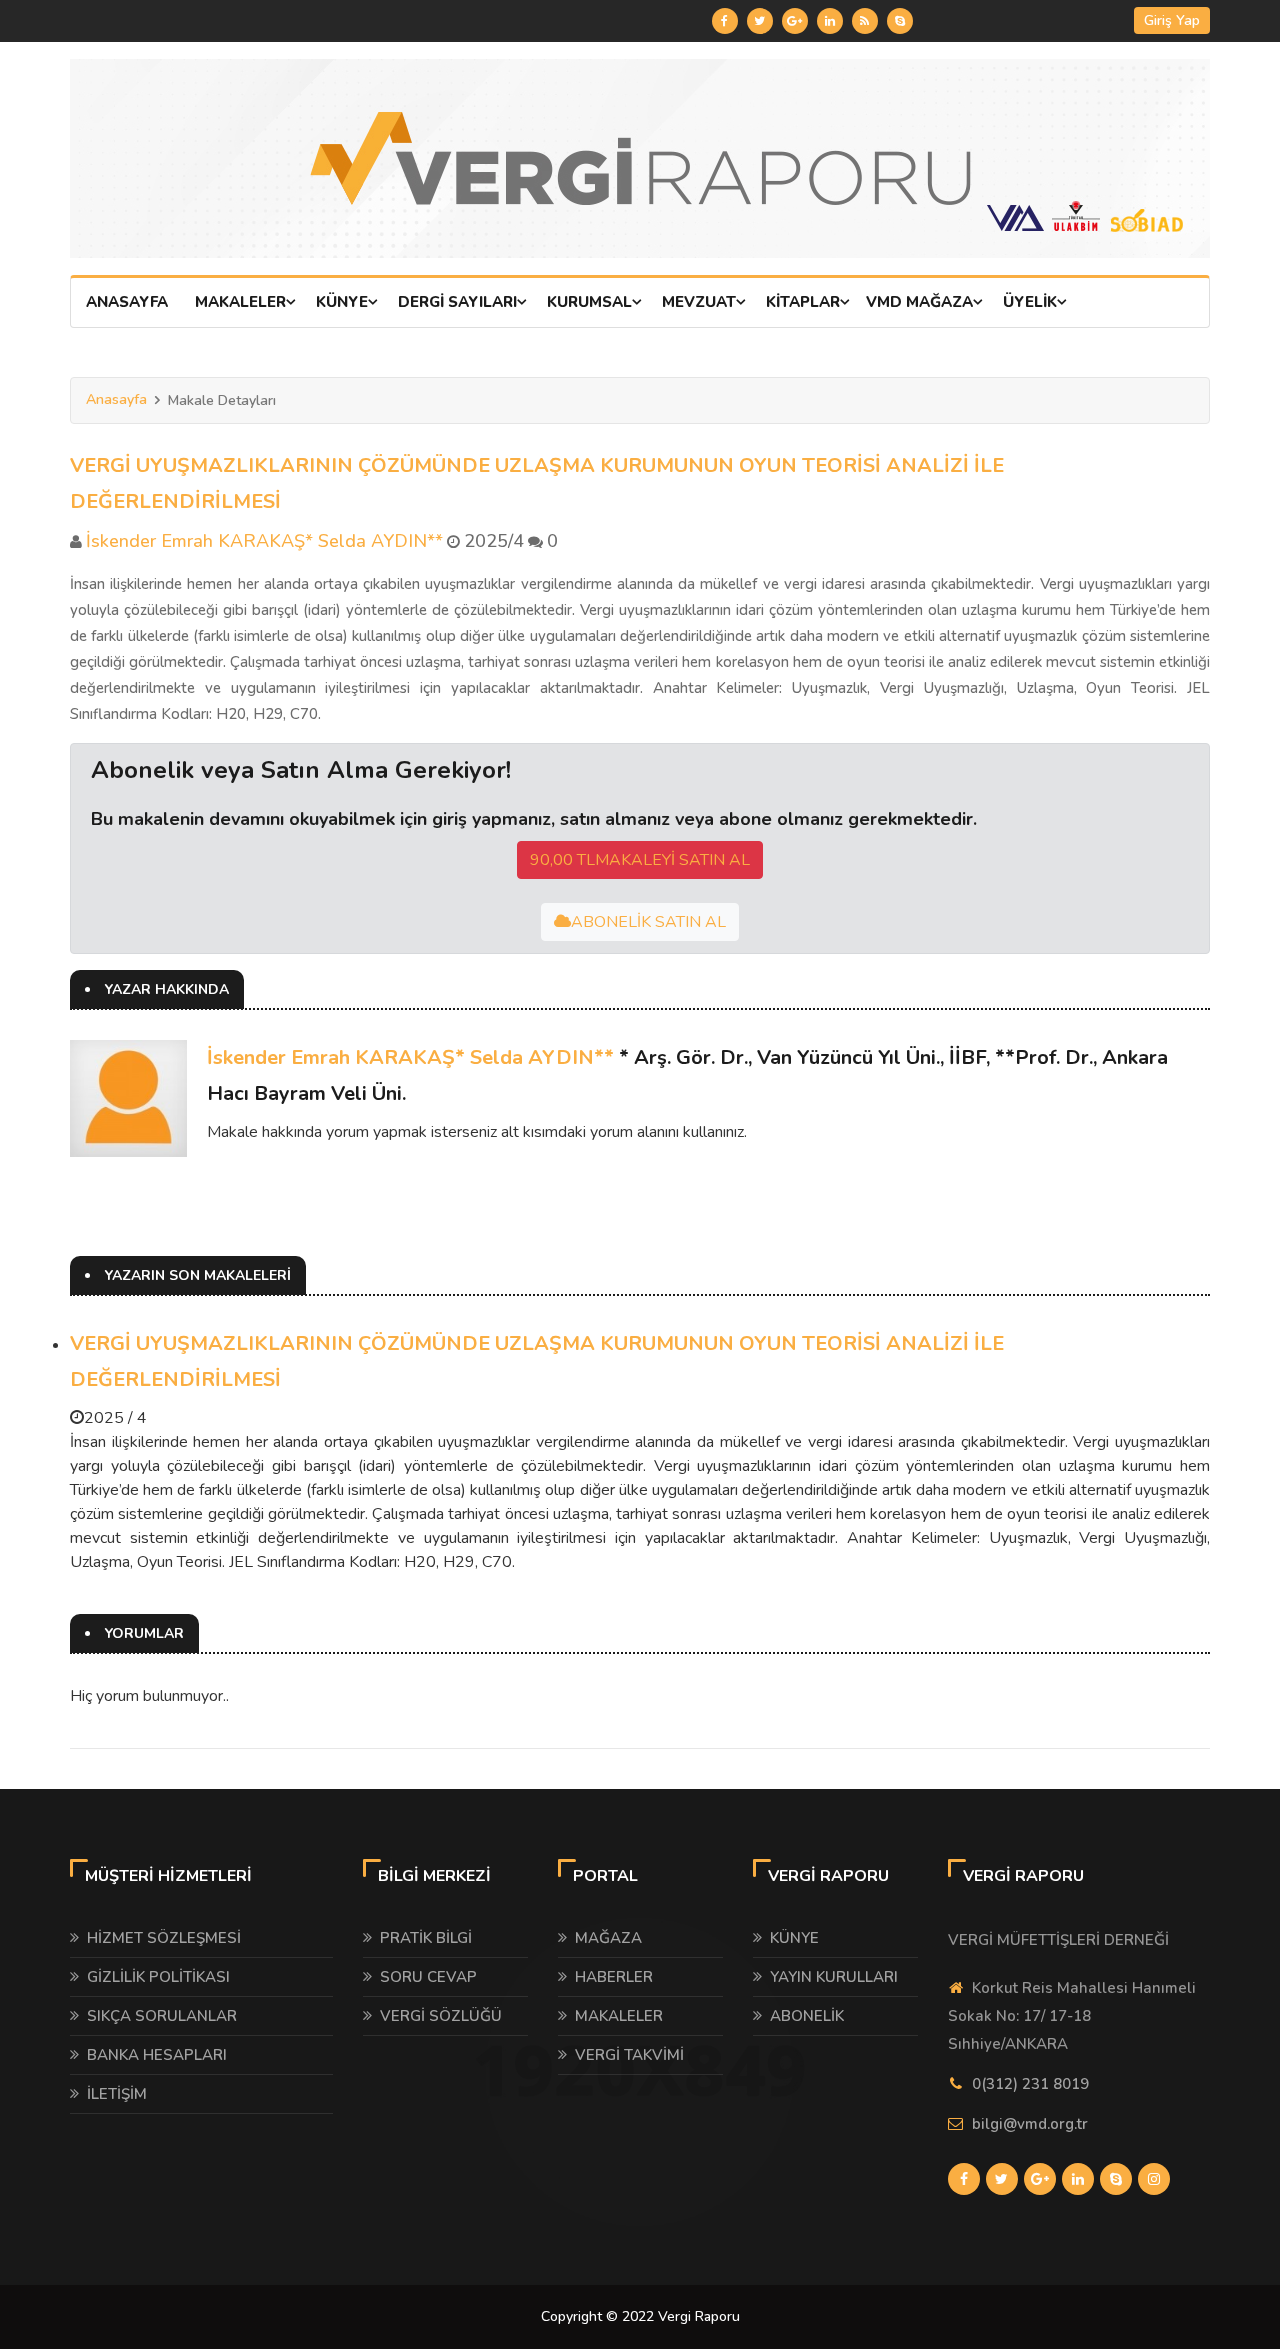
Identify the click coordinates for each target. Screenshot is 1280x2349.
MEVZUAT (699, 302)
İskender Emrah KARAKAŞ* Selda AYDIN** (410, 1057)
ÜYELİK (1030, 302)
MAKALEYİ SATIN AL (640, 860)
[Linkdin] (830, 21)
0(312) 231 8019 (1030, 2084)
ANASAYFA (127, 302)
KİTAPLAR (803, 302)
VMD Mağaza (919, 302)
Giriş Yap (1172, 20)
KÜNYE (342, 302)
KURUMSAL (589, 302)
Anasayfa (116, 399)
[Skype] (900, 21)
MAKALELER (240, 302)
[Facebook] (725, 21)
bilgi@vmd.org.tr (1030, 2124)
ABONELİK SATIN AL (648, 922)
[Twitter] (760, 21)
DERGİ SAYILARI (457, 302)
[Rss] (865, 21)
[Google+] (795, 21)
